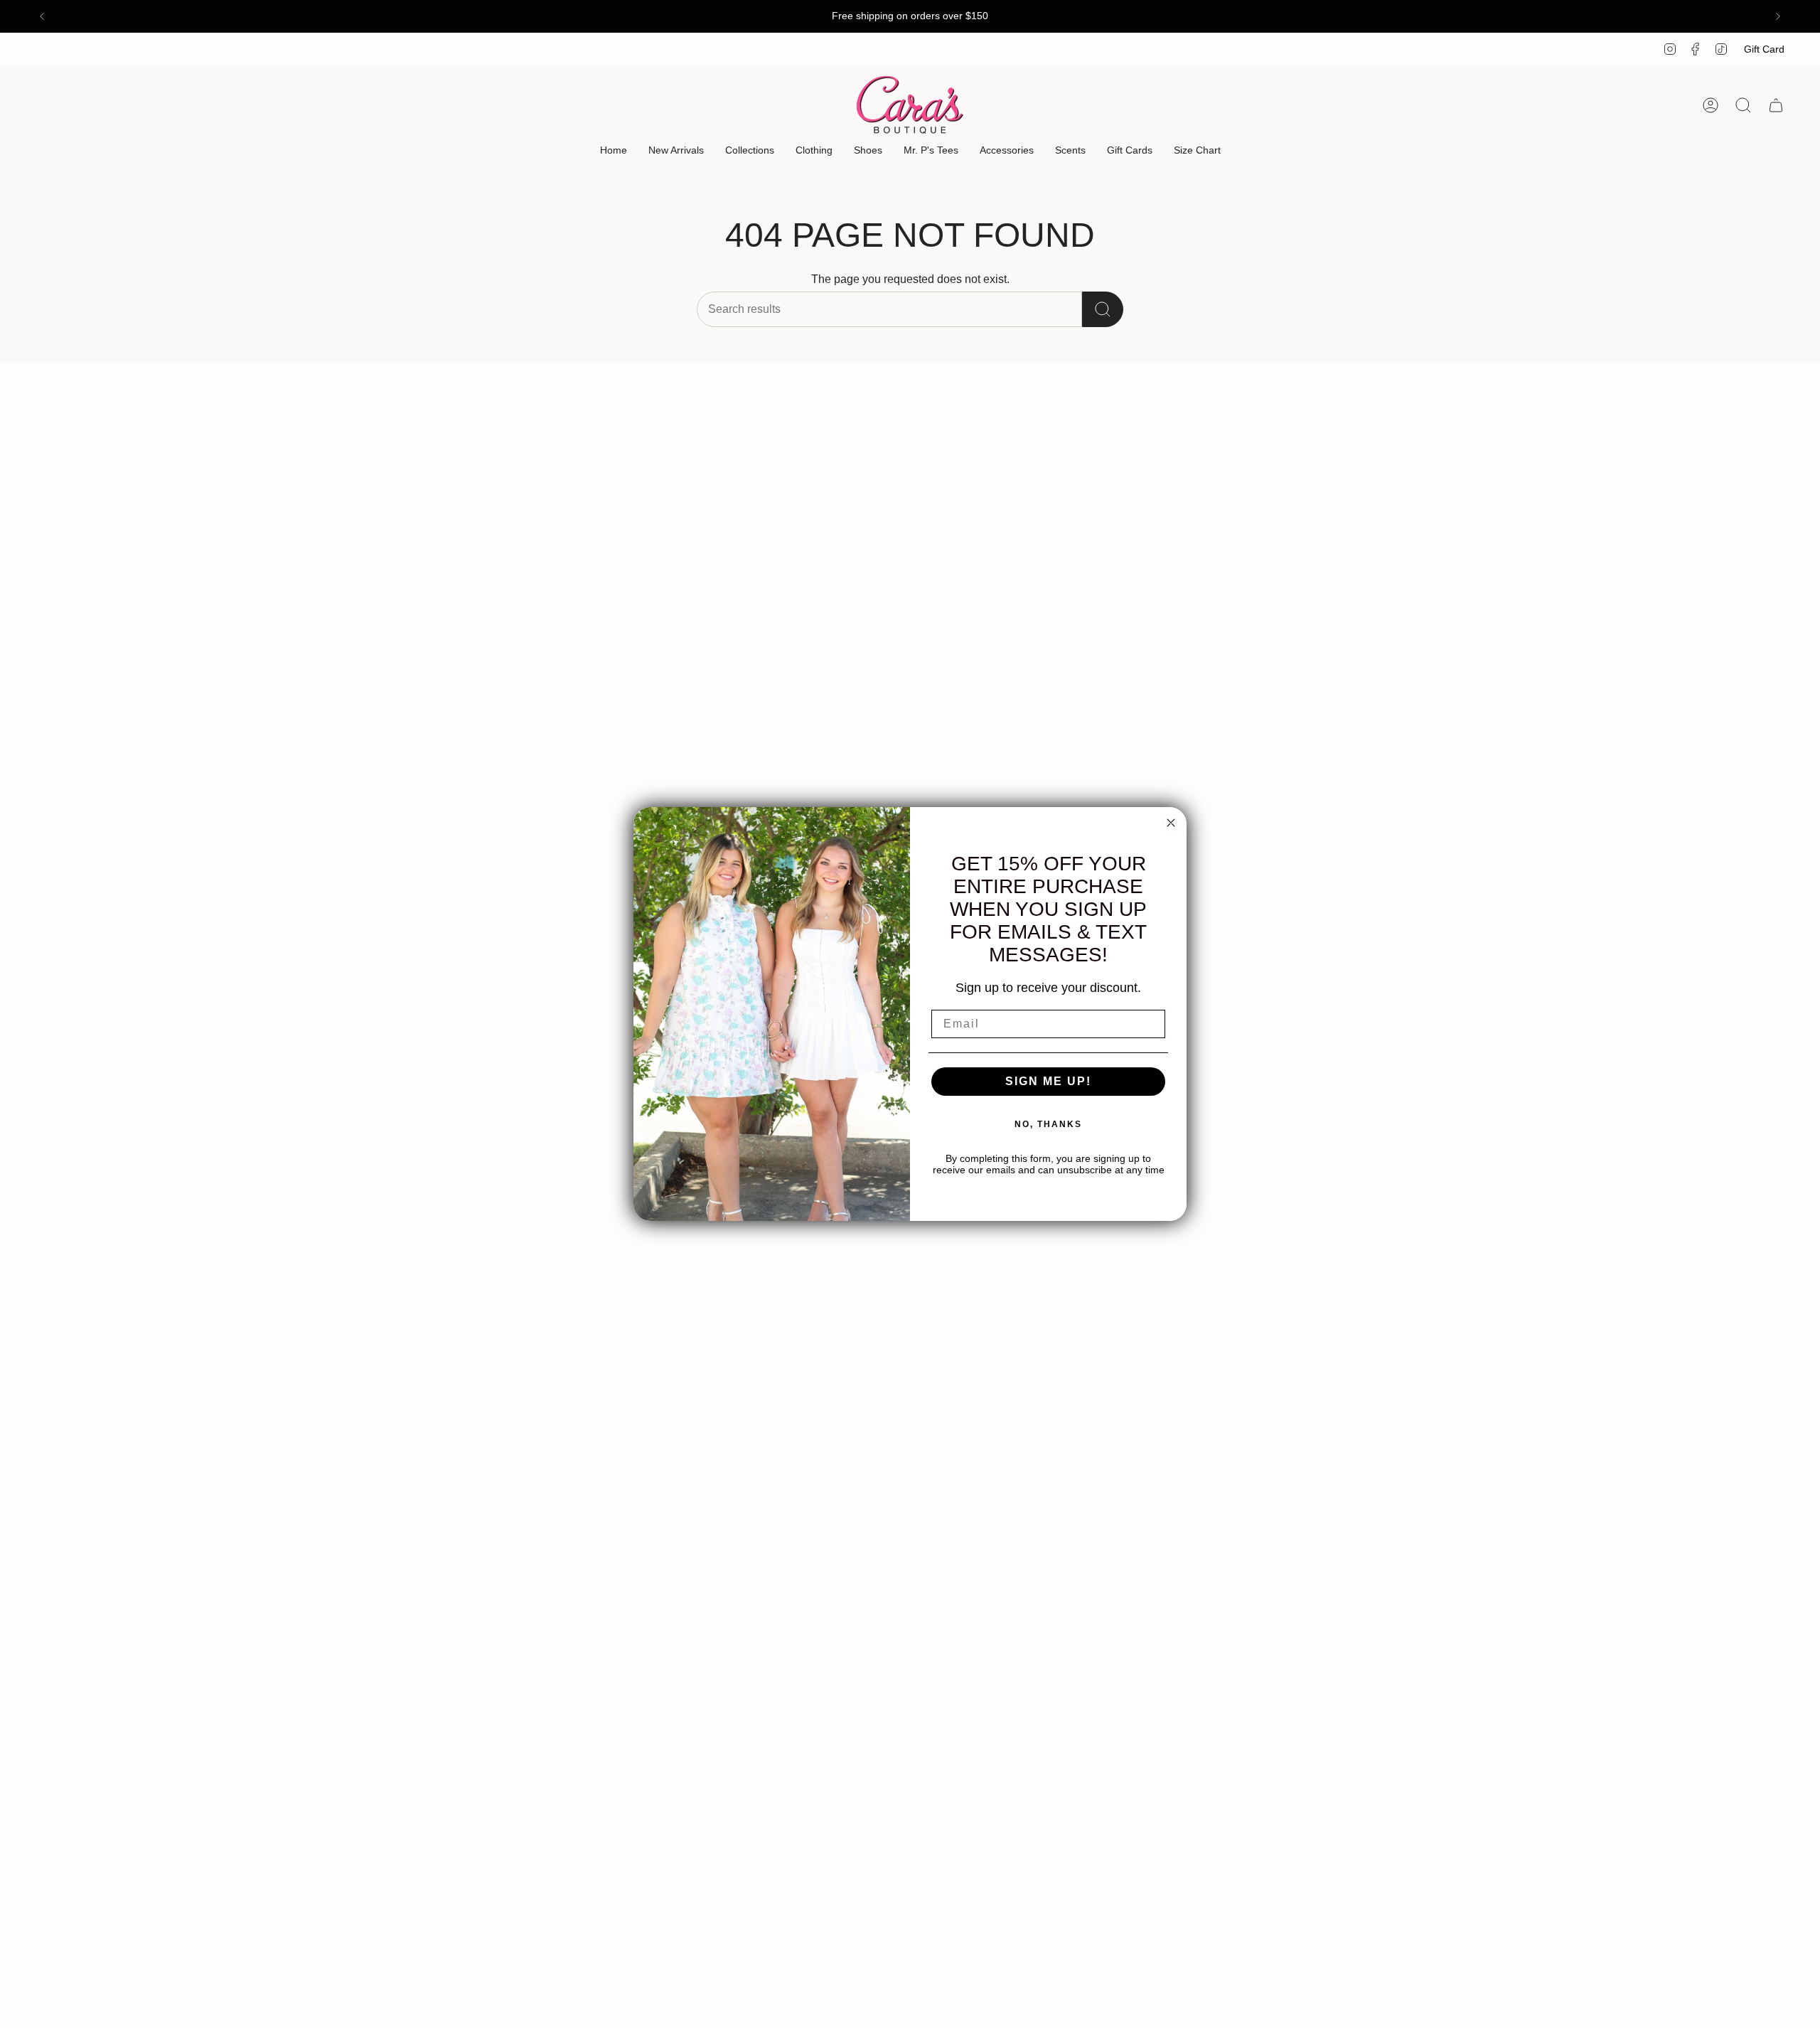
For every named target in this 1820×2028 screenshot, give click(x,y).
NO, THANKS (1048, 1124)
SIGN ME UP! (1048, 1081)
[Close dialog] (1171, 823)
